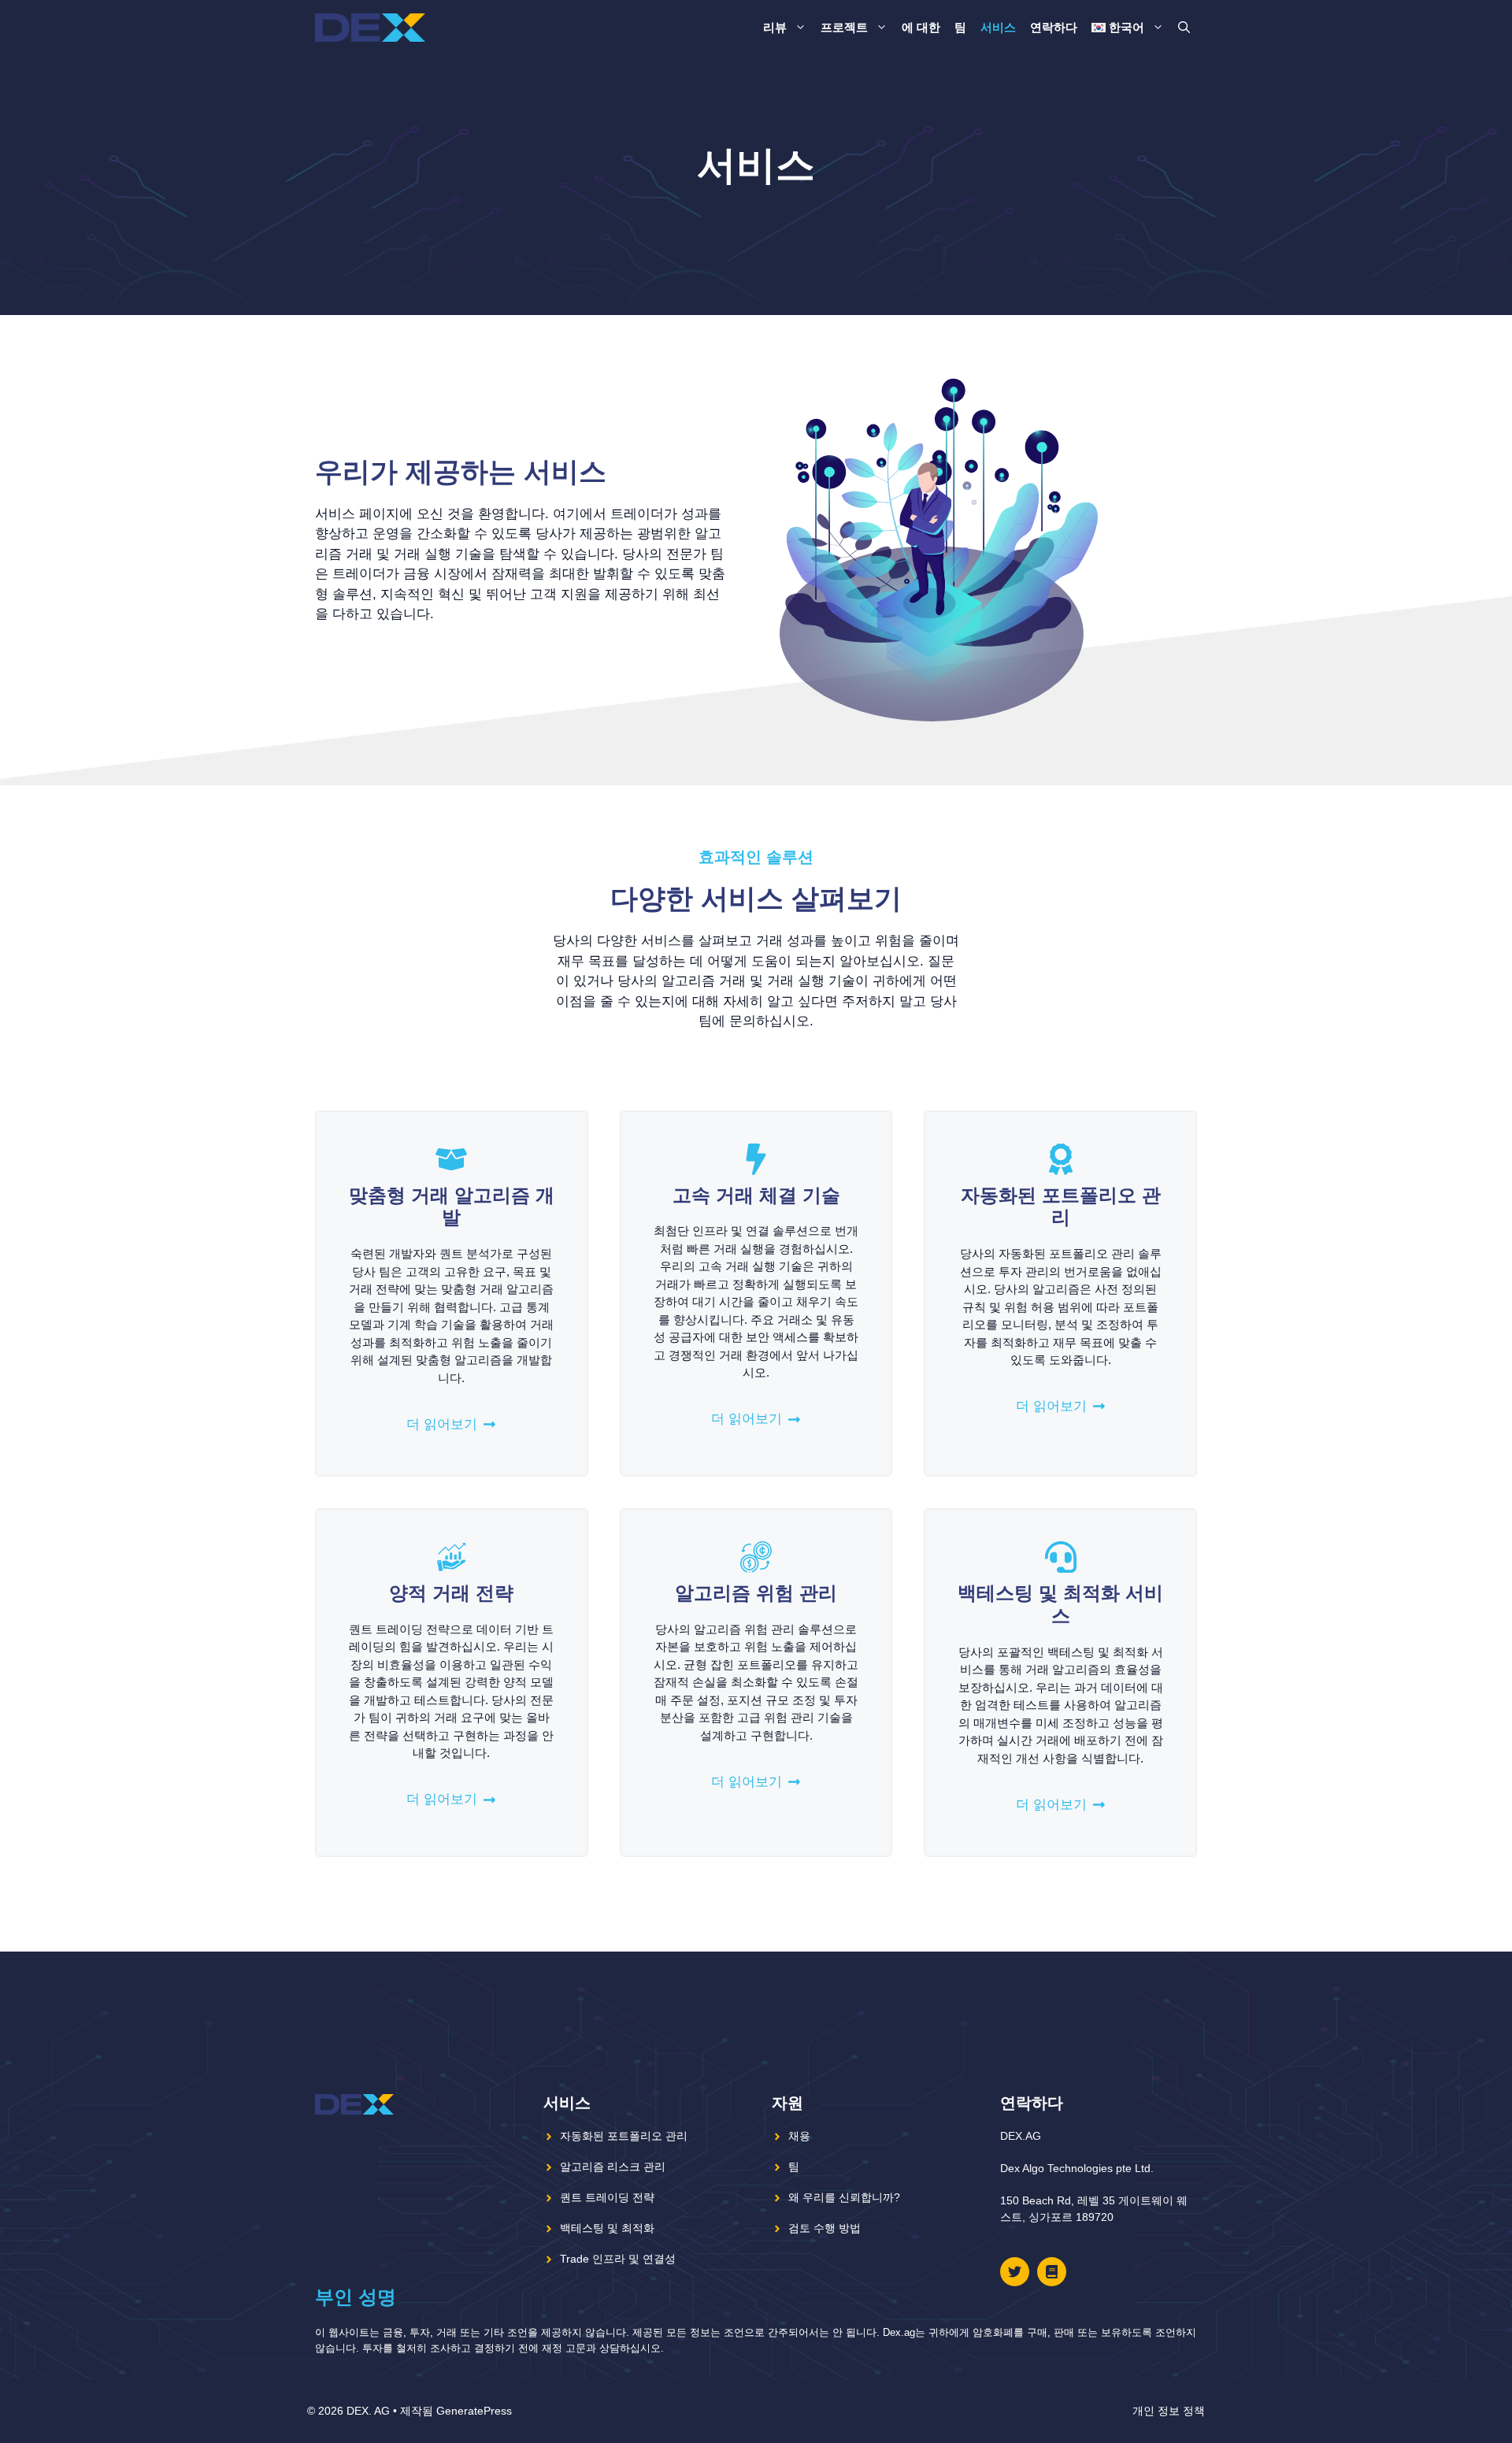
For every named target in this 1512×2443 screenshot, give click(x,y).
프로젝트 (844, 27)
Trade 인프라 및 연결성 (618, 2259)
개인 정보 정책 (1169, 2411)
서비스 (998, 27)
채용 (799, 2136)
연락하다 (1054, 27)
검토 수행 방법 (825, 2228)
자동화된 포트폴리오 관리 (624, 2136)
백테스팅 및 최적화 (607, 2228)
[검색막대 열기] (1184, 28)
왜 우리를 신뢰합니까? (844, 2197)
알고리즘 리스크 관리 (613, 2167)
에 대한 (921, 27)
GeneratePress (474, 2411)
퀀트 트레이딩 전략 (607, 2197)
